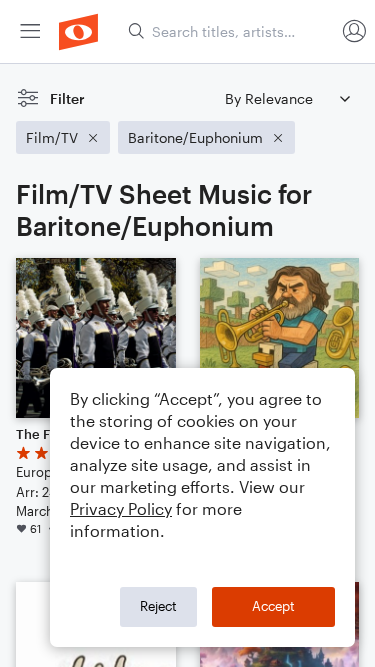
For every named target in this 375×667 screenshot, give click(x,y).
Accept (273, 606)
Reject (158, 606)
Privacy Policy (121, 508)
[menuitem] (30, 31)
